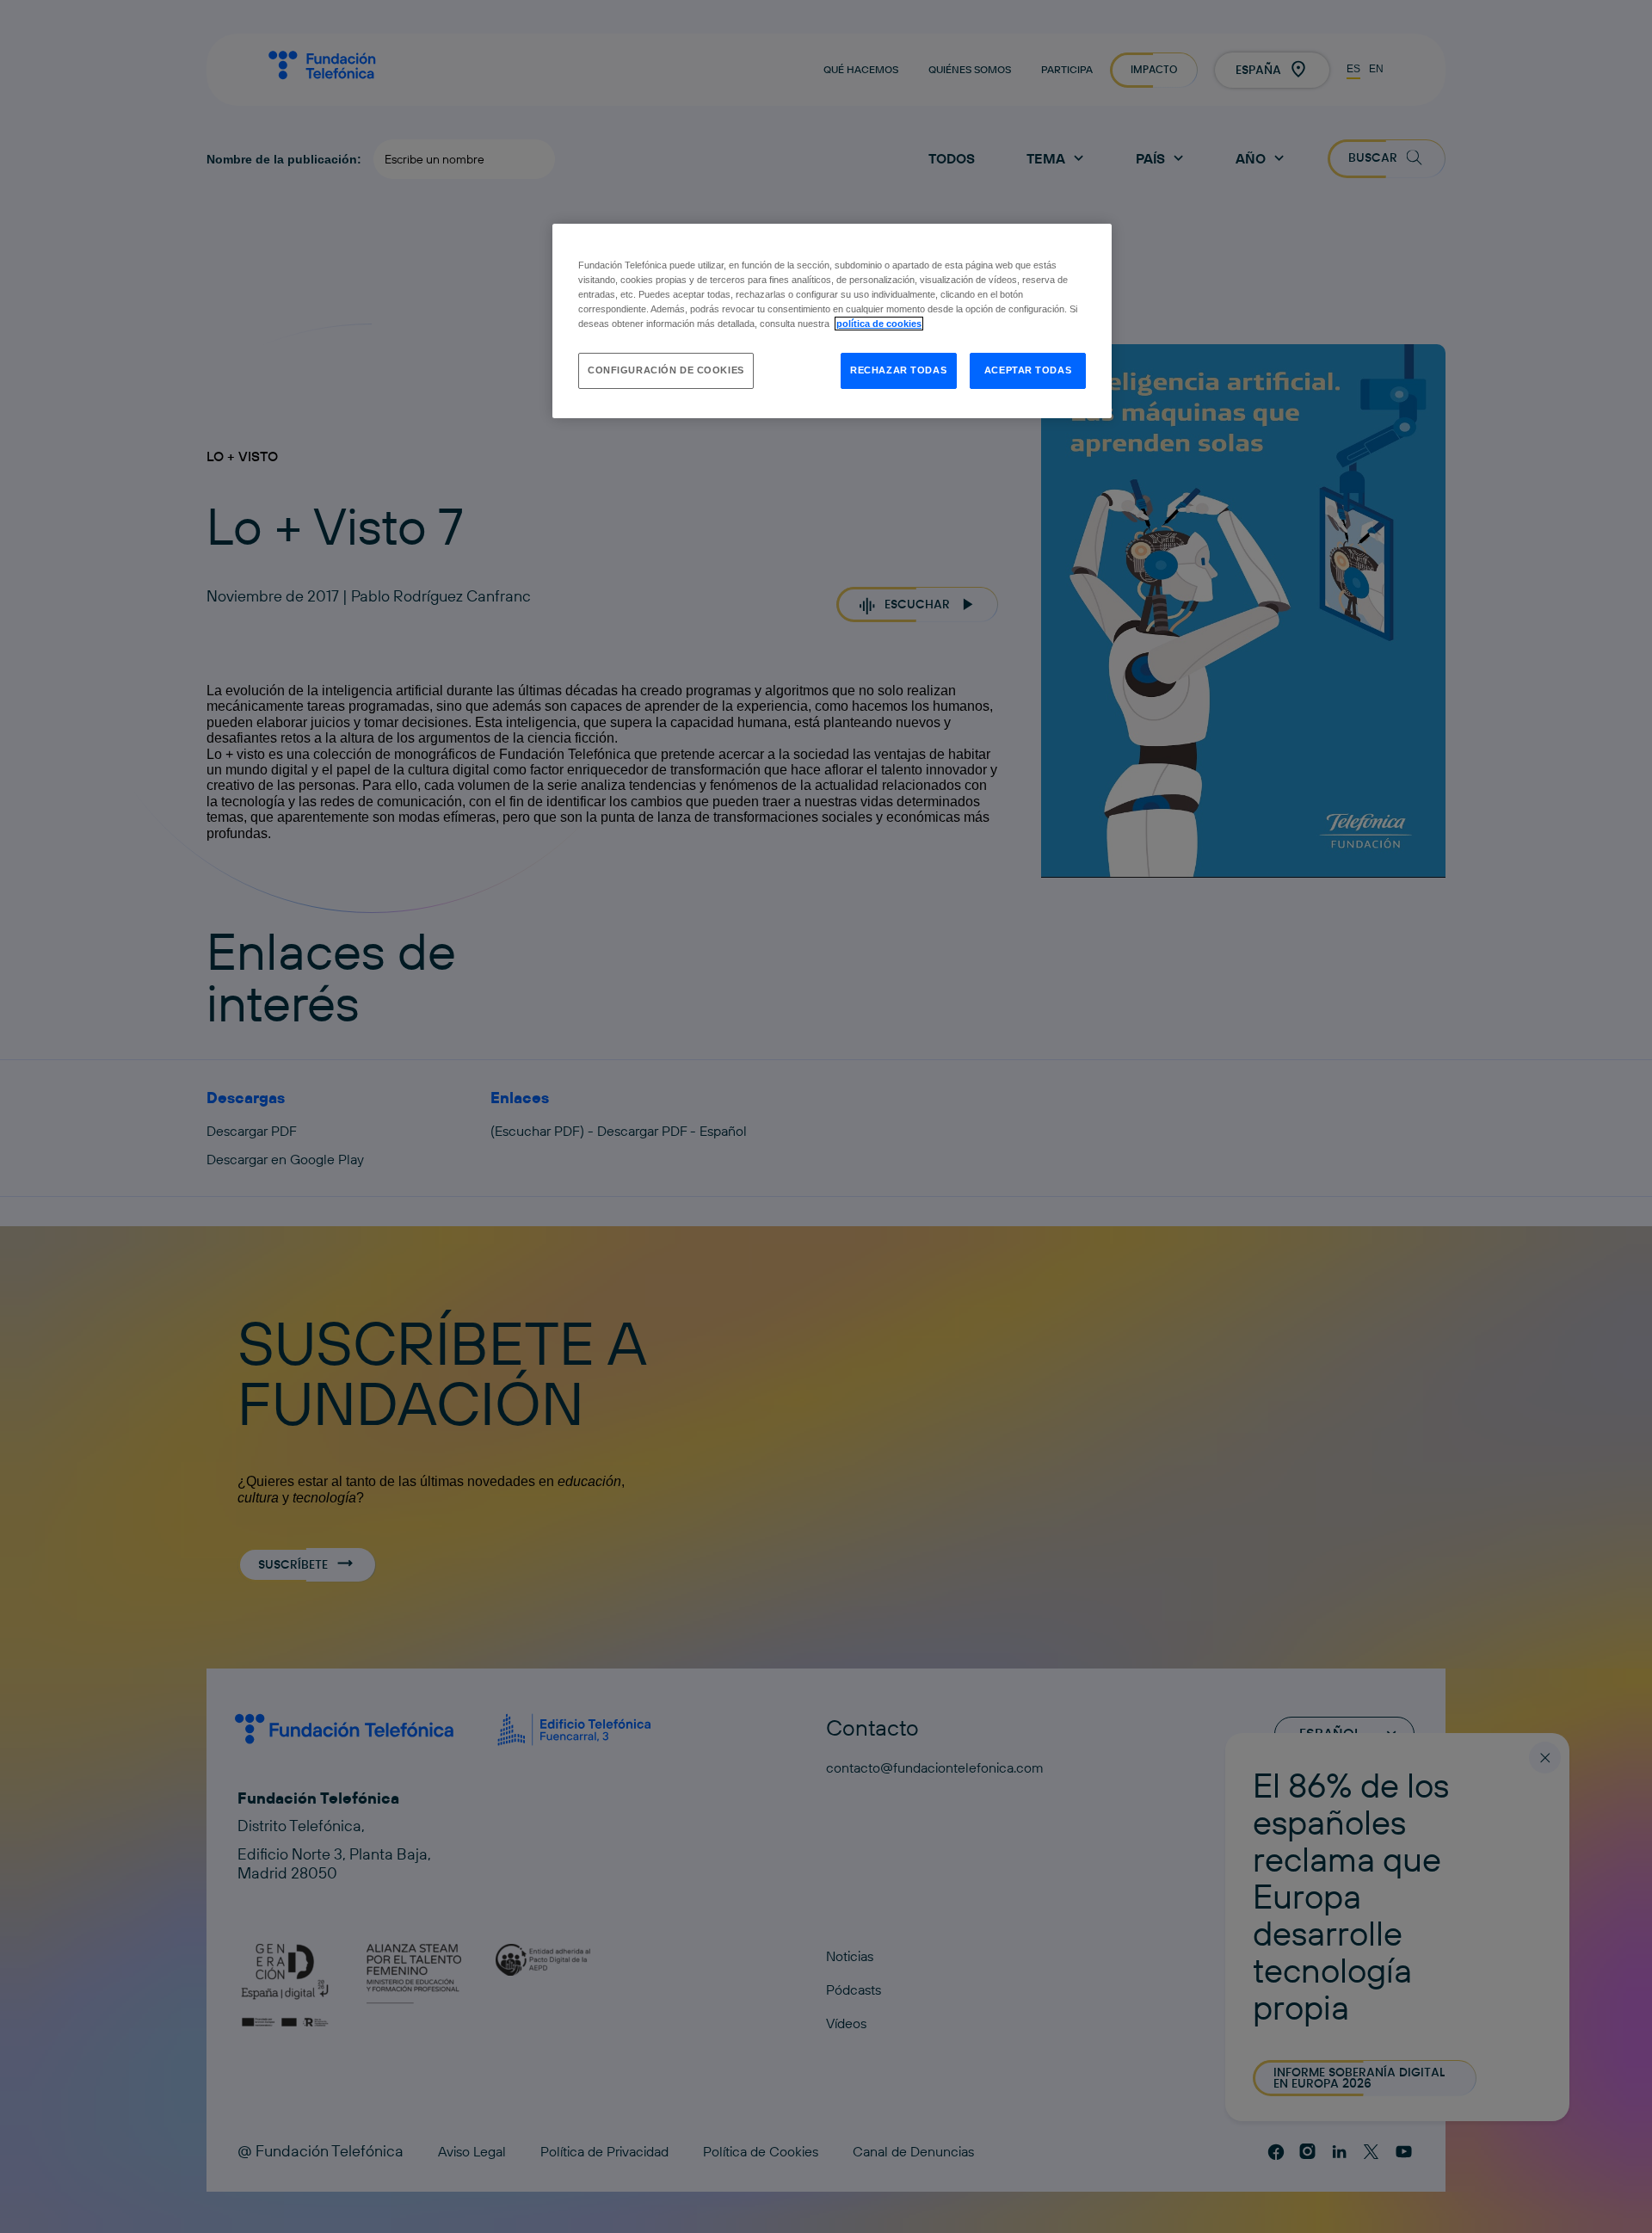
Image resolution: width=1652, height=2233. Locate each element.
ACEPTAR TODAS (1028, 370)
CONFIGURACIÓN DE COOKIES (666, 370)
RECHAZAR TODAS (898, 370)
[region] (832, 321)
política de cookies (879, 324)
